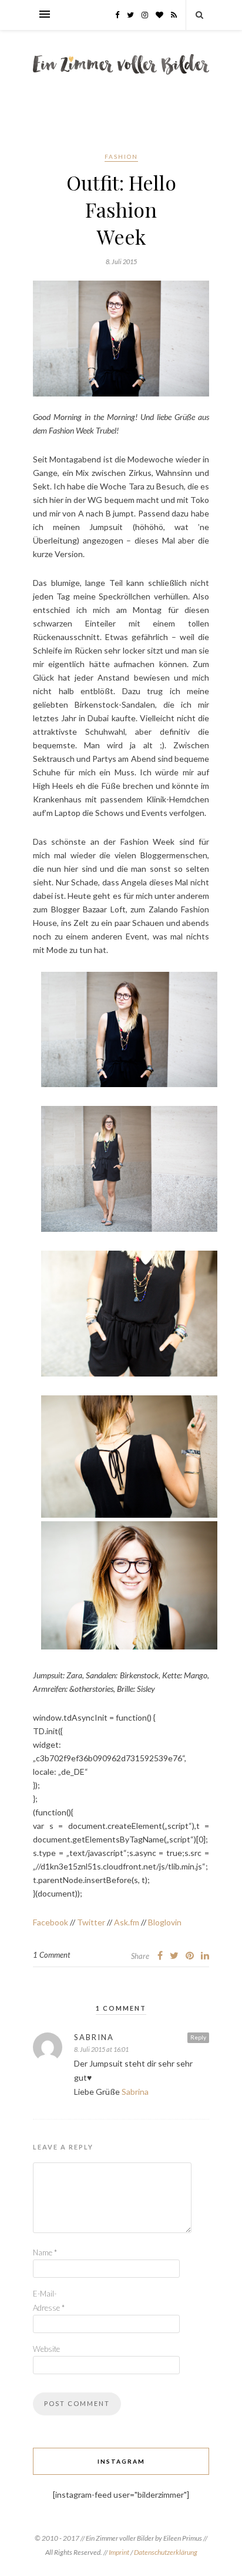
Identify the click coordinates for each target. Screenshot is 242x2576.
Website (46, 2349)
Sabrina (94, 2037)
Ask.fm (127, 1922)
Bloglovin (165, 1922)
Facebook (51, 1922)
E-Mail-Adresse (49, 2301)
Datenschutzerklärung (166, 2552)
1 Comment (51, 1955)
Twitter (91, 1922)
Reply (198, 2037)
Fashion (121, 156)
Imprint (120, 2552)
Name (45, 2252)
